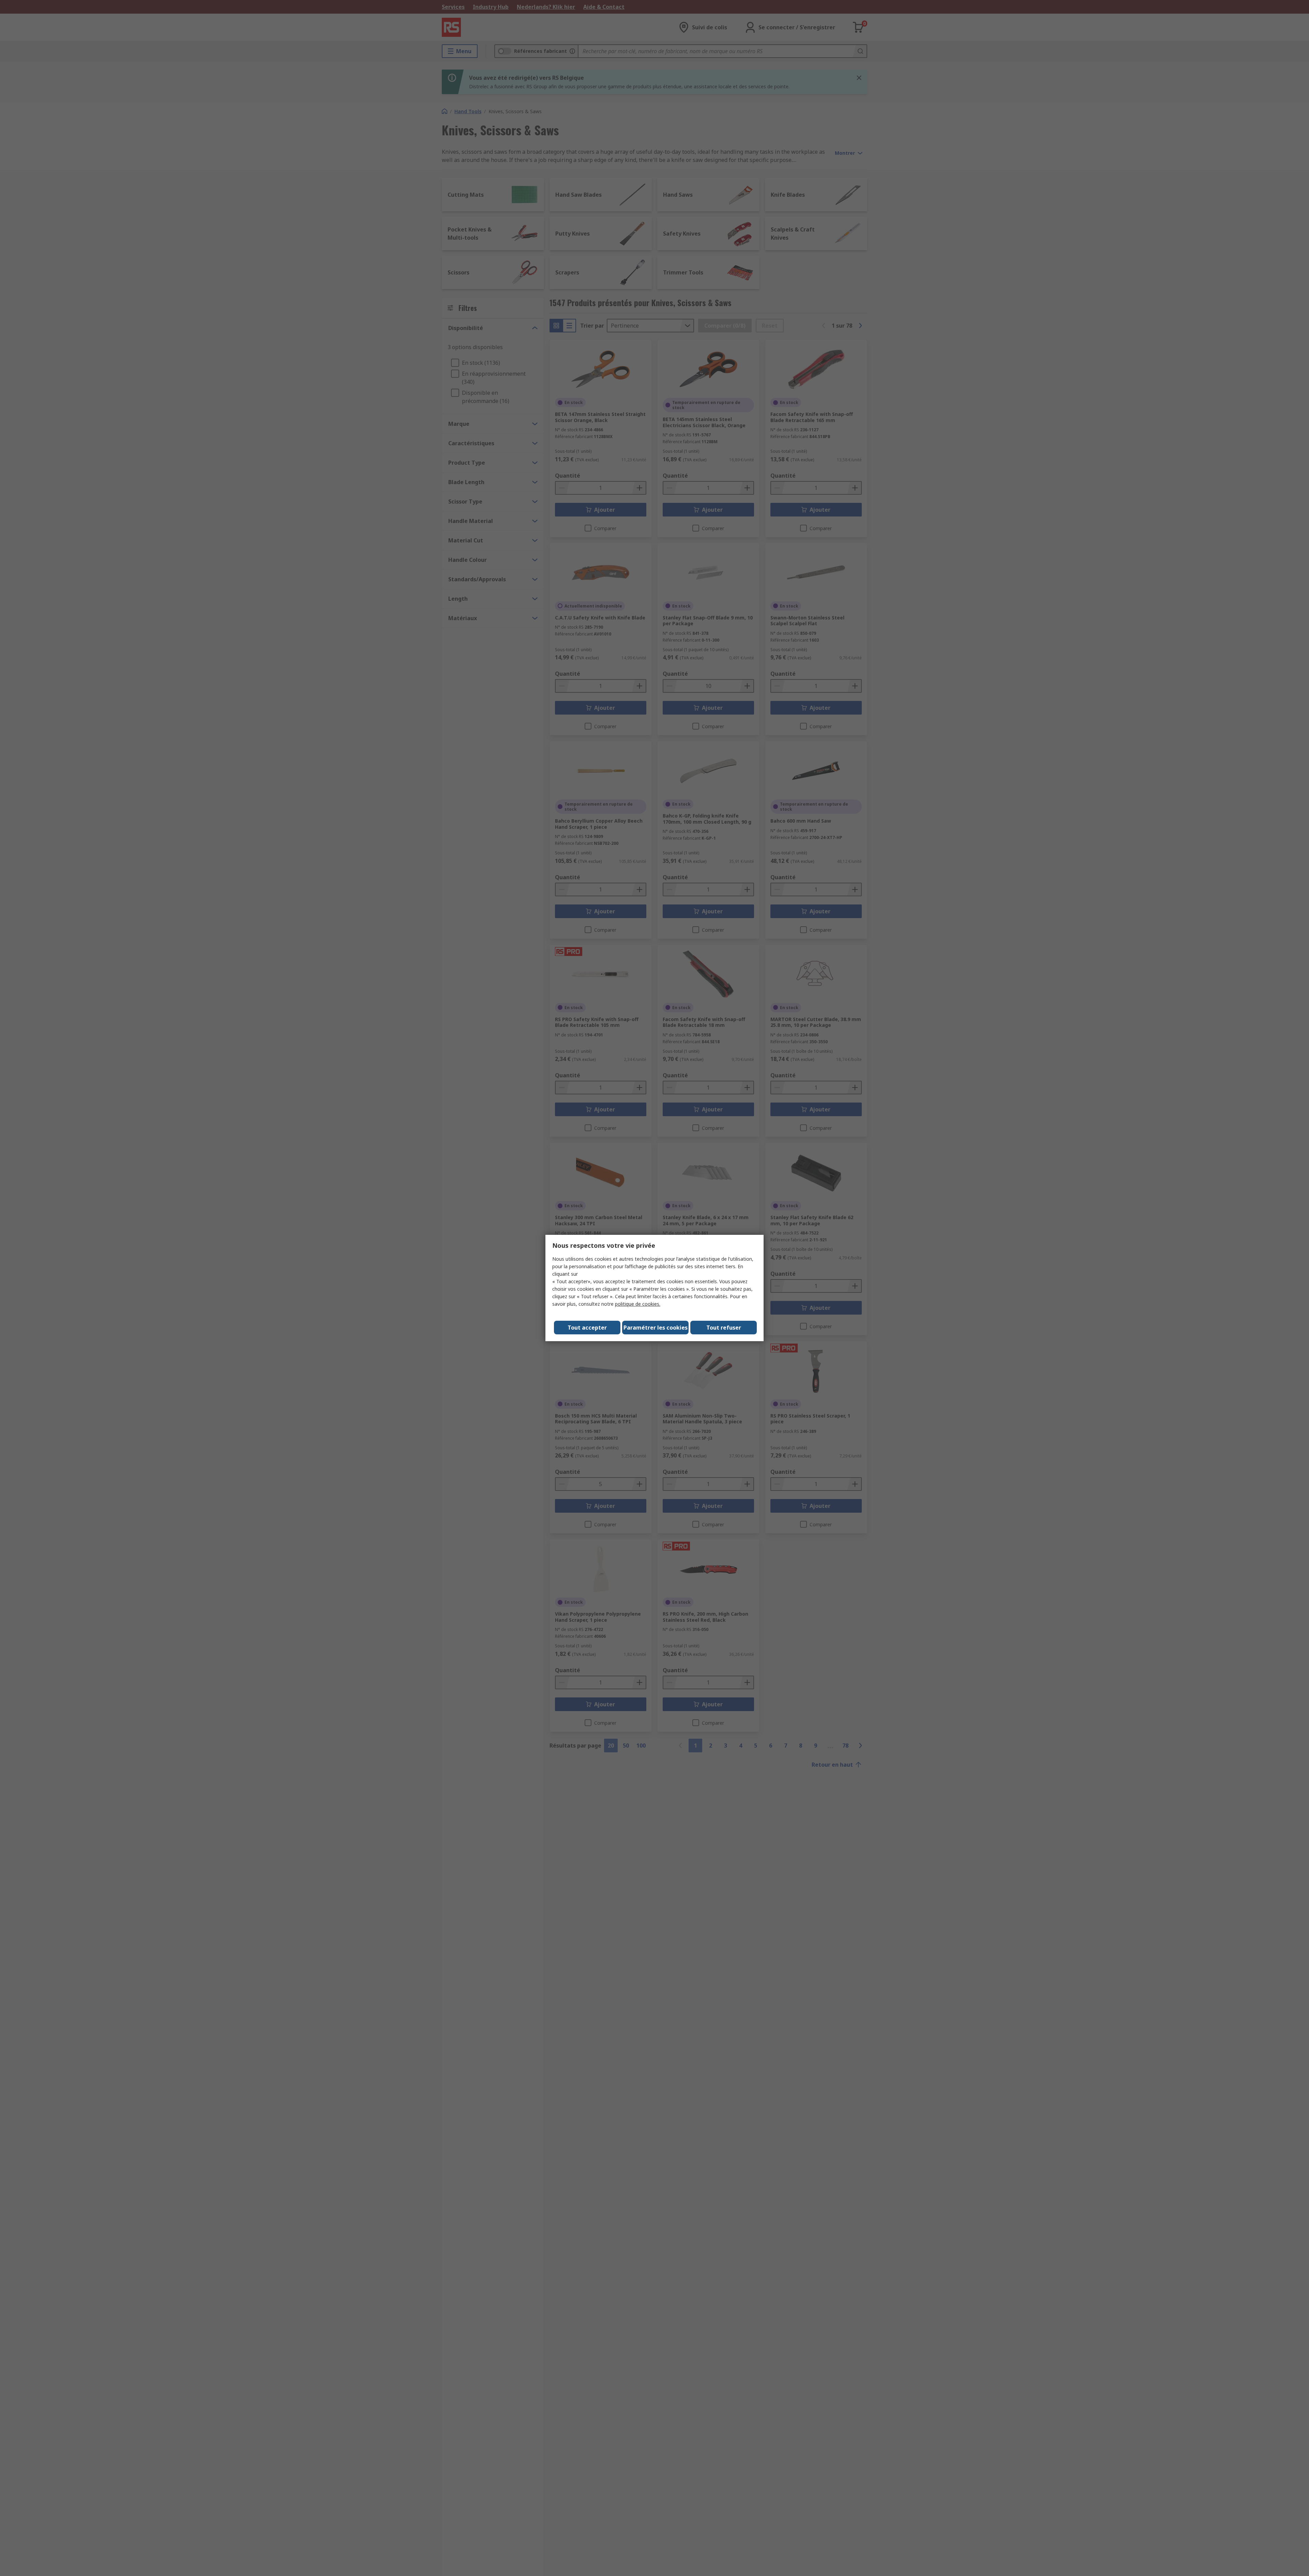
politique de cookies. (638, 1304)
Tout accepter (587, 1328)
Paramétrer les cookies (656, 1328)
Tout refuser (724, 1328)
